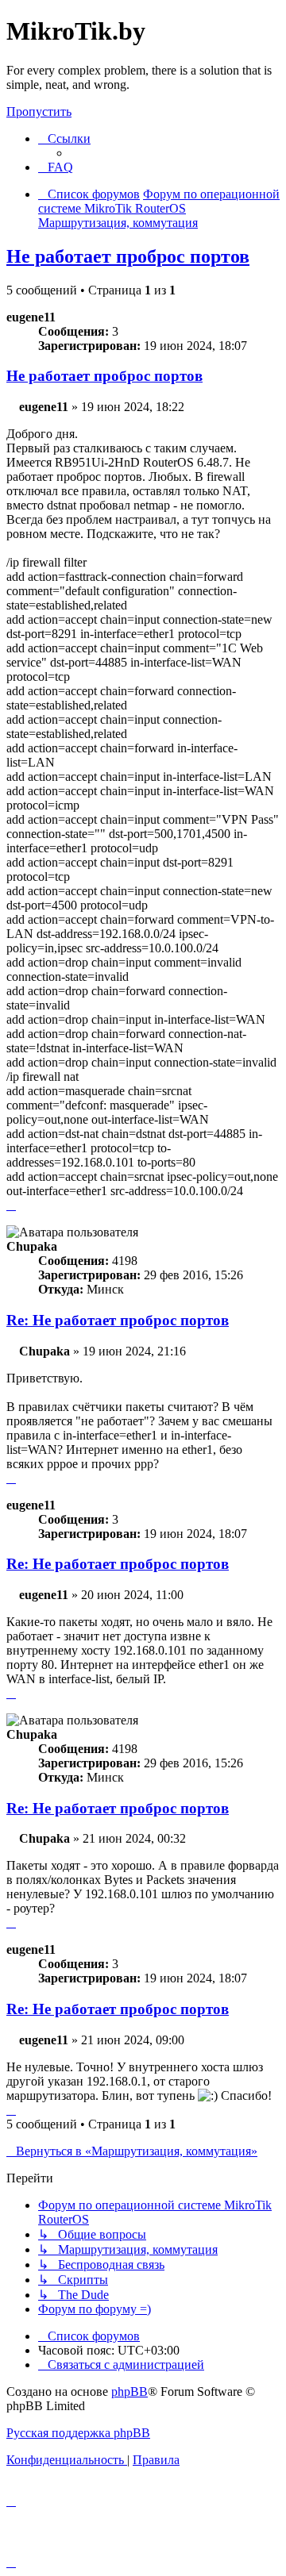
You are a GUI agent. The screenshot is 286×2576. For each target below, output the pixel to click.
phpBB (129, 2391)
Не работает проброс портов (128, 256)
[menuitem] (56, 167)
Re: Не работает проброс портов (118, 1320)
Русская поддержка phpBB (78, 2433)
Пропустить (39, 111)
